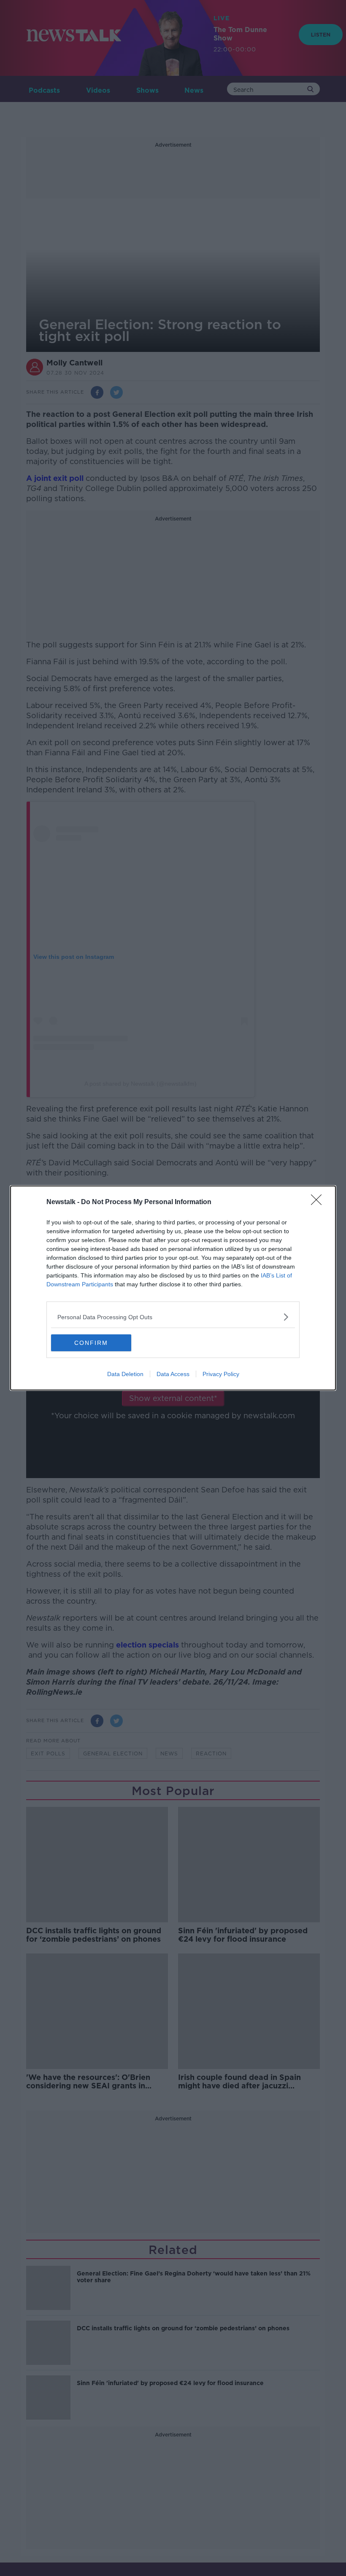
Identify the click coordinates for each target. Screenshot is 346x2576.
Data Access (173, 1374)
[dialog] (173, 1288)
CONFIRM (91, 1343)
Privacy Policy (221, 1374)
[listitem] (173, 1317)
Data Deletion (125, 1374)
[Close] (319, 1202)
